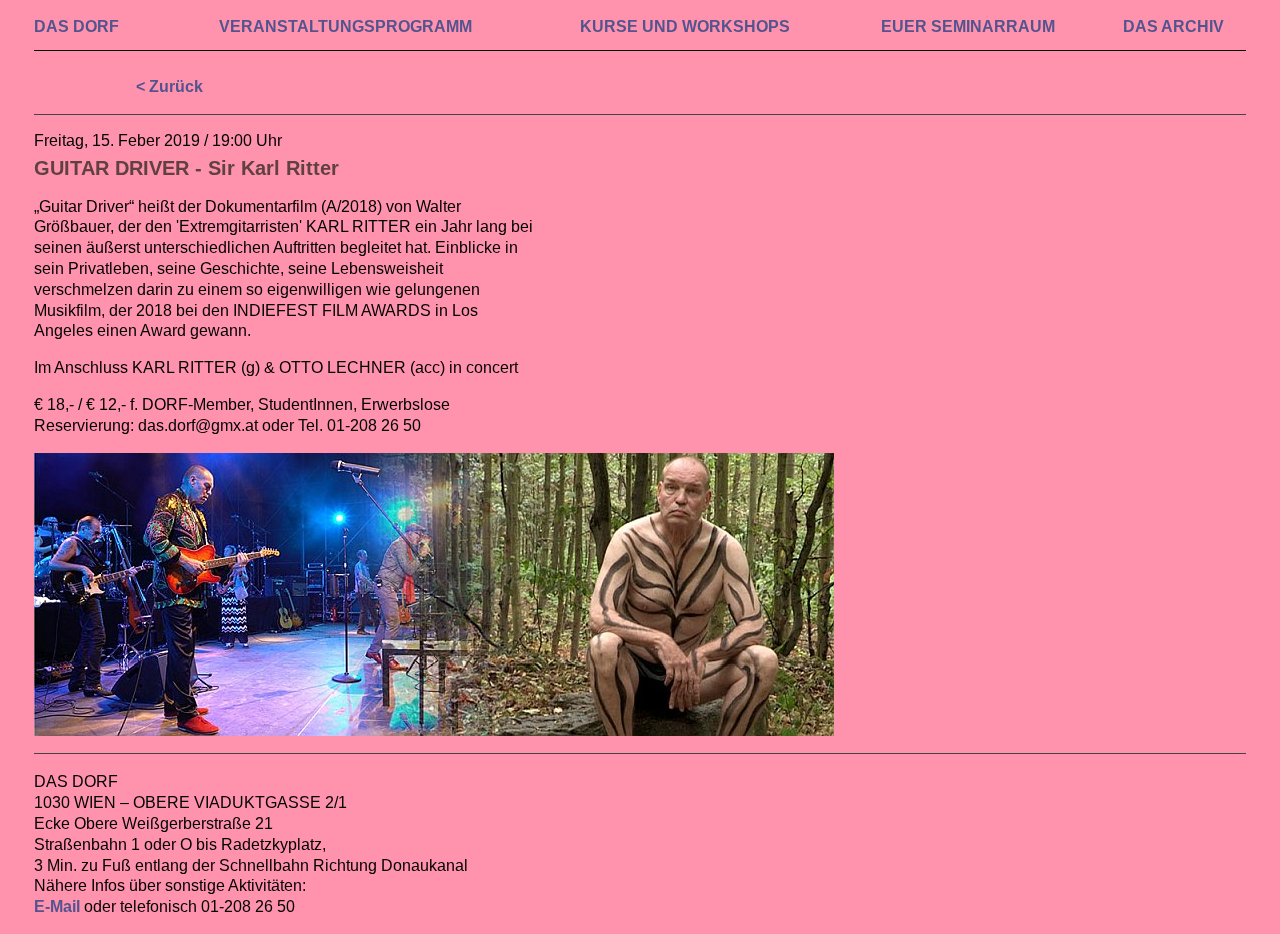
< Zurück (169, 86)
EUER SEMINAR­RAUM (968, 26)
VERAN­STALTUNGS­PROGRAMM (345, 26)
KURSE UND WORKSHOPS (685, 26)
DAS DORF (76, 26)
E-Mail (57, 906)
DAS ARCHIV (1173, 26)
